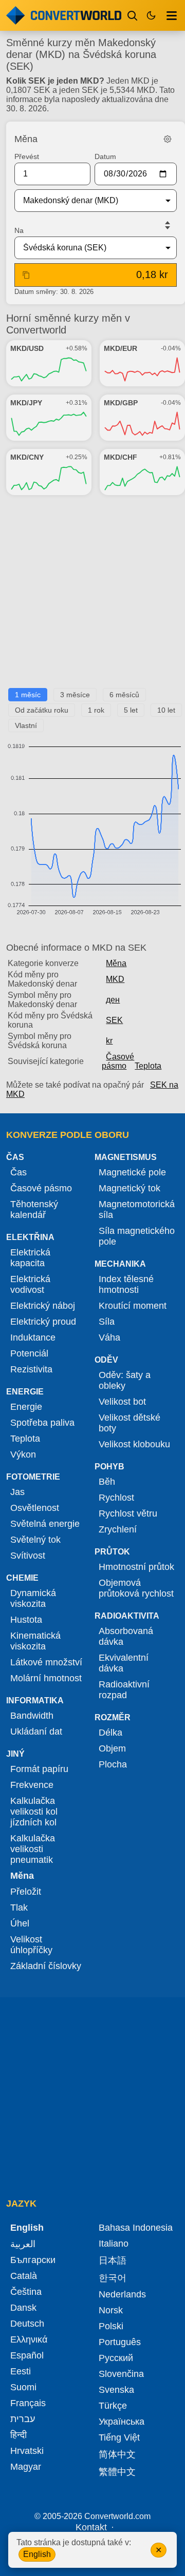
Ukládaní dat (36, 1732)
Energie (26, 1407)
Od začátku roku (42, 710)
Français (28, 2403)
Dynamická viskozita (33, 1598)
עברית (23, 2419)
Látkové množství (46, 1662)
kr (109, 1041)
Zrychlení (118, 1529)
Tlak (19, 1908)
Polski (111, 2326)
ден (113, 1000)
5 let (131, 710)
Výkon (23, 1454)
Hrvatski (27, 2451)
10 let (166, 710)
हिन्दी (18, 2435)
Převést (27, 156)
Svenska (116, 2390)
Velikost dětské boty (129, 1423)
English (37, 2554)
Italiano (114, 2244)
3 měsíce (75, 695)
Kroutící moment (133, 1306)
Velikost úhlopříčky (31, 1945)
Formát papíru (39, 1769)
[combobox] (87, 201)
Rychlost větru (128, 1513)
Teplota (148, 1066)
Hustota (26, 1620)
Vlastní (26, 725)
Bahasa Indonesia (136, 2228)
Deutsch (27, 2324)
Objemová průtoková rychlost (136, 1588)
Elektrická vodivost (30, 1284)
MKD (115, 979)
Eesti (21, 2371)
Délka (110, 1733)
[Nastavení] (168, 139)
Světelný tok (35, 1540)
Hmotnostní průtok (136, 1567)
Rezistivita (31, 1369)
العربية (23, 2244)
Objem (112, 1748)
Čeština (26, 2292)
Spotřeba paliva (42, 1423)
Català (24, 2276)
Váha (109, 1338)
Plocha (113, 1764)
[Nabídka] (172, 15)
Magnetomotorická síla (137, 1210)
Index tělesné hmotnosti (126, 1284)
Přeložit (26, 1892)
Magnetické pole (132, 1172)
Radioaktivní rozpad (124, 1690)
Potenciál (29, 1353)
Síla (107, 1322)
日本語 (113, 2260)
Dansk (23, 2308)
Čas (18, 1172)
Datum (105, 156)
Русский (116, 2358)
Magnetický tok (129, 1188)
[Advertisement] (92, 596)
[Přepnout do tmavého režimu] (151, 15)
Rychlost (116, 1498)
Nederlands (122, 2294)
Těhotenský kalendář (34, 1210)
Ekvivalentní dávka (124, 1663)
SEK (114, 1020)
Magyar (26, 2467)
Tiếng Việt (119, 2437)
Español (27, 2355)
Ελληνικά (29, 2339)
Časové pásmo (118, 1061)
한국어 (113, 2278)
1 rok (96, 710)
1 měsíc (28, 695)
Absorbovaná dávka (126, 1636)
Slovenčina (121, 2374)
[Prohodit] (168, 225)
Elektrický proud (43, 1322)
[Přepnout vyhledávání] (133, 15)
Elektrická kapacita (30, 1258)
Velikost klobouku (134, 1444)
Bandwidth (32, 1716)
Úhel (20, 1923)
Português (120, 2342)
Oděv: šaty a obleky (125, 1380)
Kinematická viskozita (35, 1641)
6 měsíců (124, 695)
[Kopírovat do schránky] (26, 275)
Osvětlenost (35, 1508)
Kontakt (91, 2527)
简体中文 (117, 2454)
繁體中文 (117, 2472)
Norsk (111, 2310)
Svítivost (28, 1556)
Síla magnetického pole (137, 1236)
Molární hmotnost (46, 1678)
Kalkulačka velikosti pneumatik (33, 1849)
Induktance (33, 1338)
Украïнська (122, 2422)
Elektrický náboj (43, 1306)
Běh (107, 1482)
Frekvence (32, 1785)
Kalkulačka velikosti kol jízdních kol (34, 1812)
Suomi (23, 2387)
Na (19, 230)
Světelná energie (45, 1524)
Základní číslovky (46, 1966)
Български (33, 2260)
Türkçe (113, 2406)
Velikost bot (122, 1402)
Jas (17, 1492)
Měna (116, 963)
